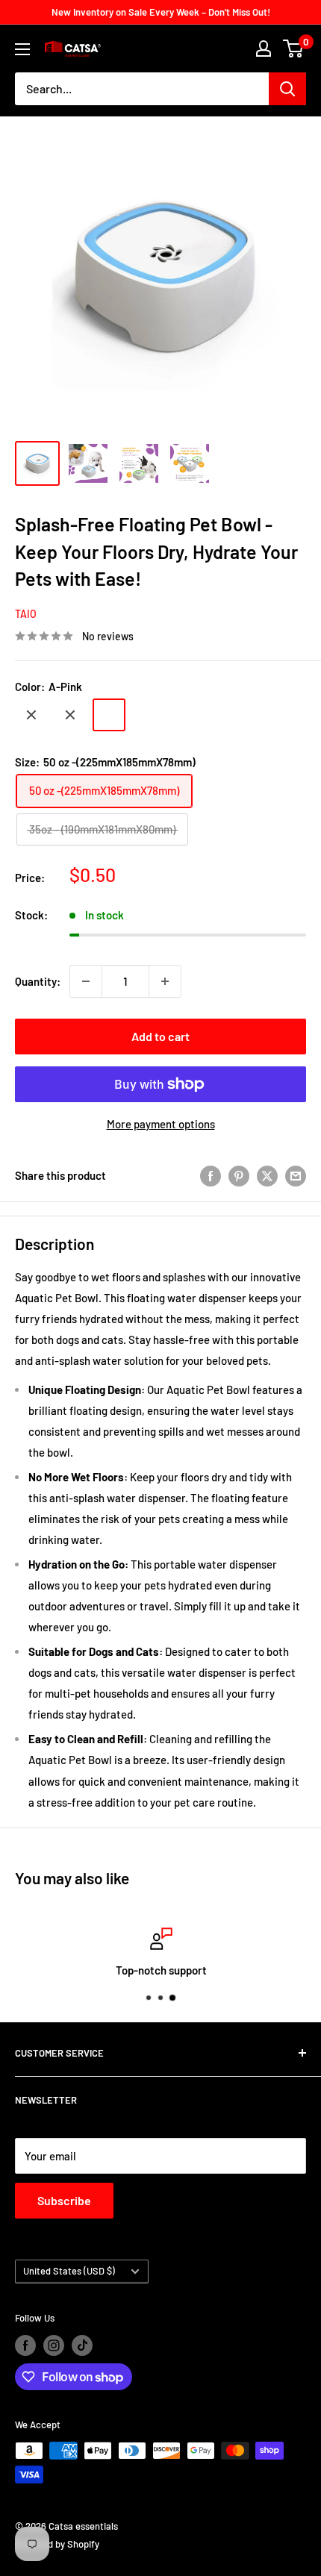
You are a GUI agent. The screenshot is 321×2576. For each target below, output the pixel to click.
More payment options (161, 1124)
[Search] (287, 89)
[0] (294, 49)
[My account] (264, 49)
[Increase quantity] (165, 981)
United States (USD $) (69, 2271)
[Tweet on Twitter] (267, 1175)
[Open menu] (22, 49)
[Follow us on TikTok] (82, 2345)
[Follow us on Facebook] (25, 2345)
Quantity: (38, 981)
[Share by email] (296, 1175)
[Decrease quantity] (86, 981)
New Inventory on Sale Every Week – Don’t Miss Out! (161, 12)
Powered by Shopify (57, 2544)
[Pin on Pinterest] (239, 1175)
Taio (26, 614)
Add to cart (160, 1036)
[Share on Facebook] (211, 1175)
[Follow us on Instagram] (54, 2345)
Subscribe (64, 2200)
